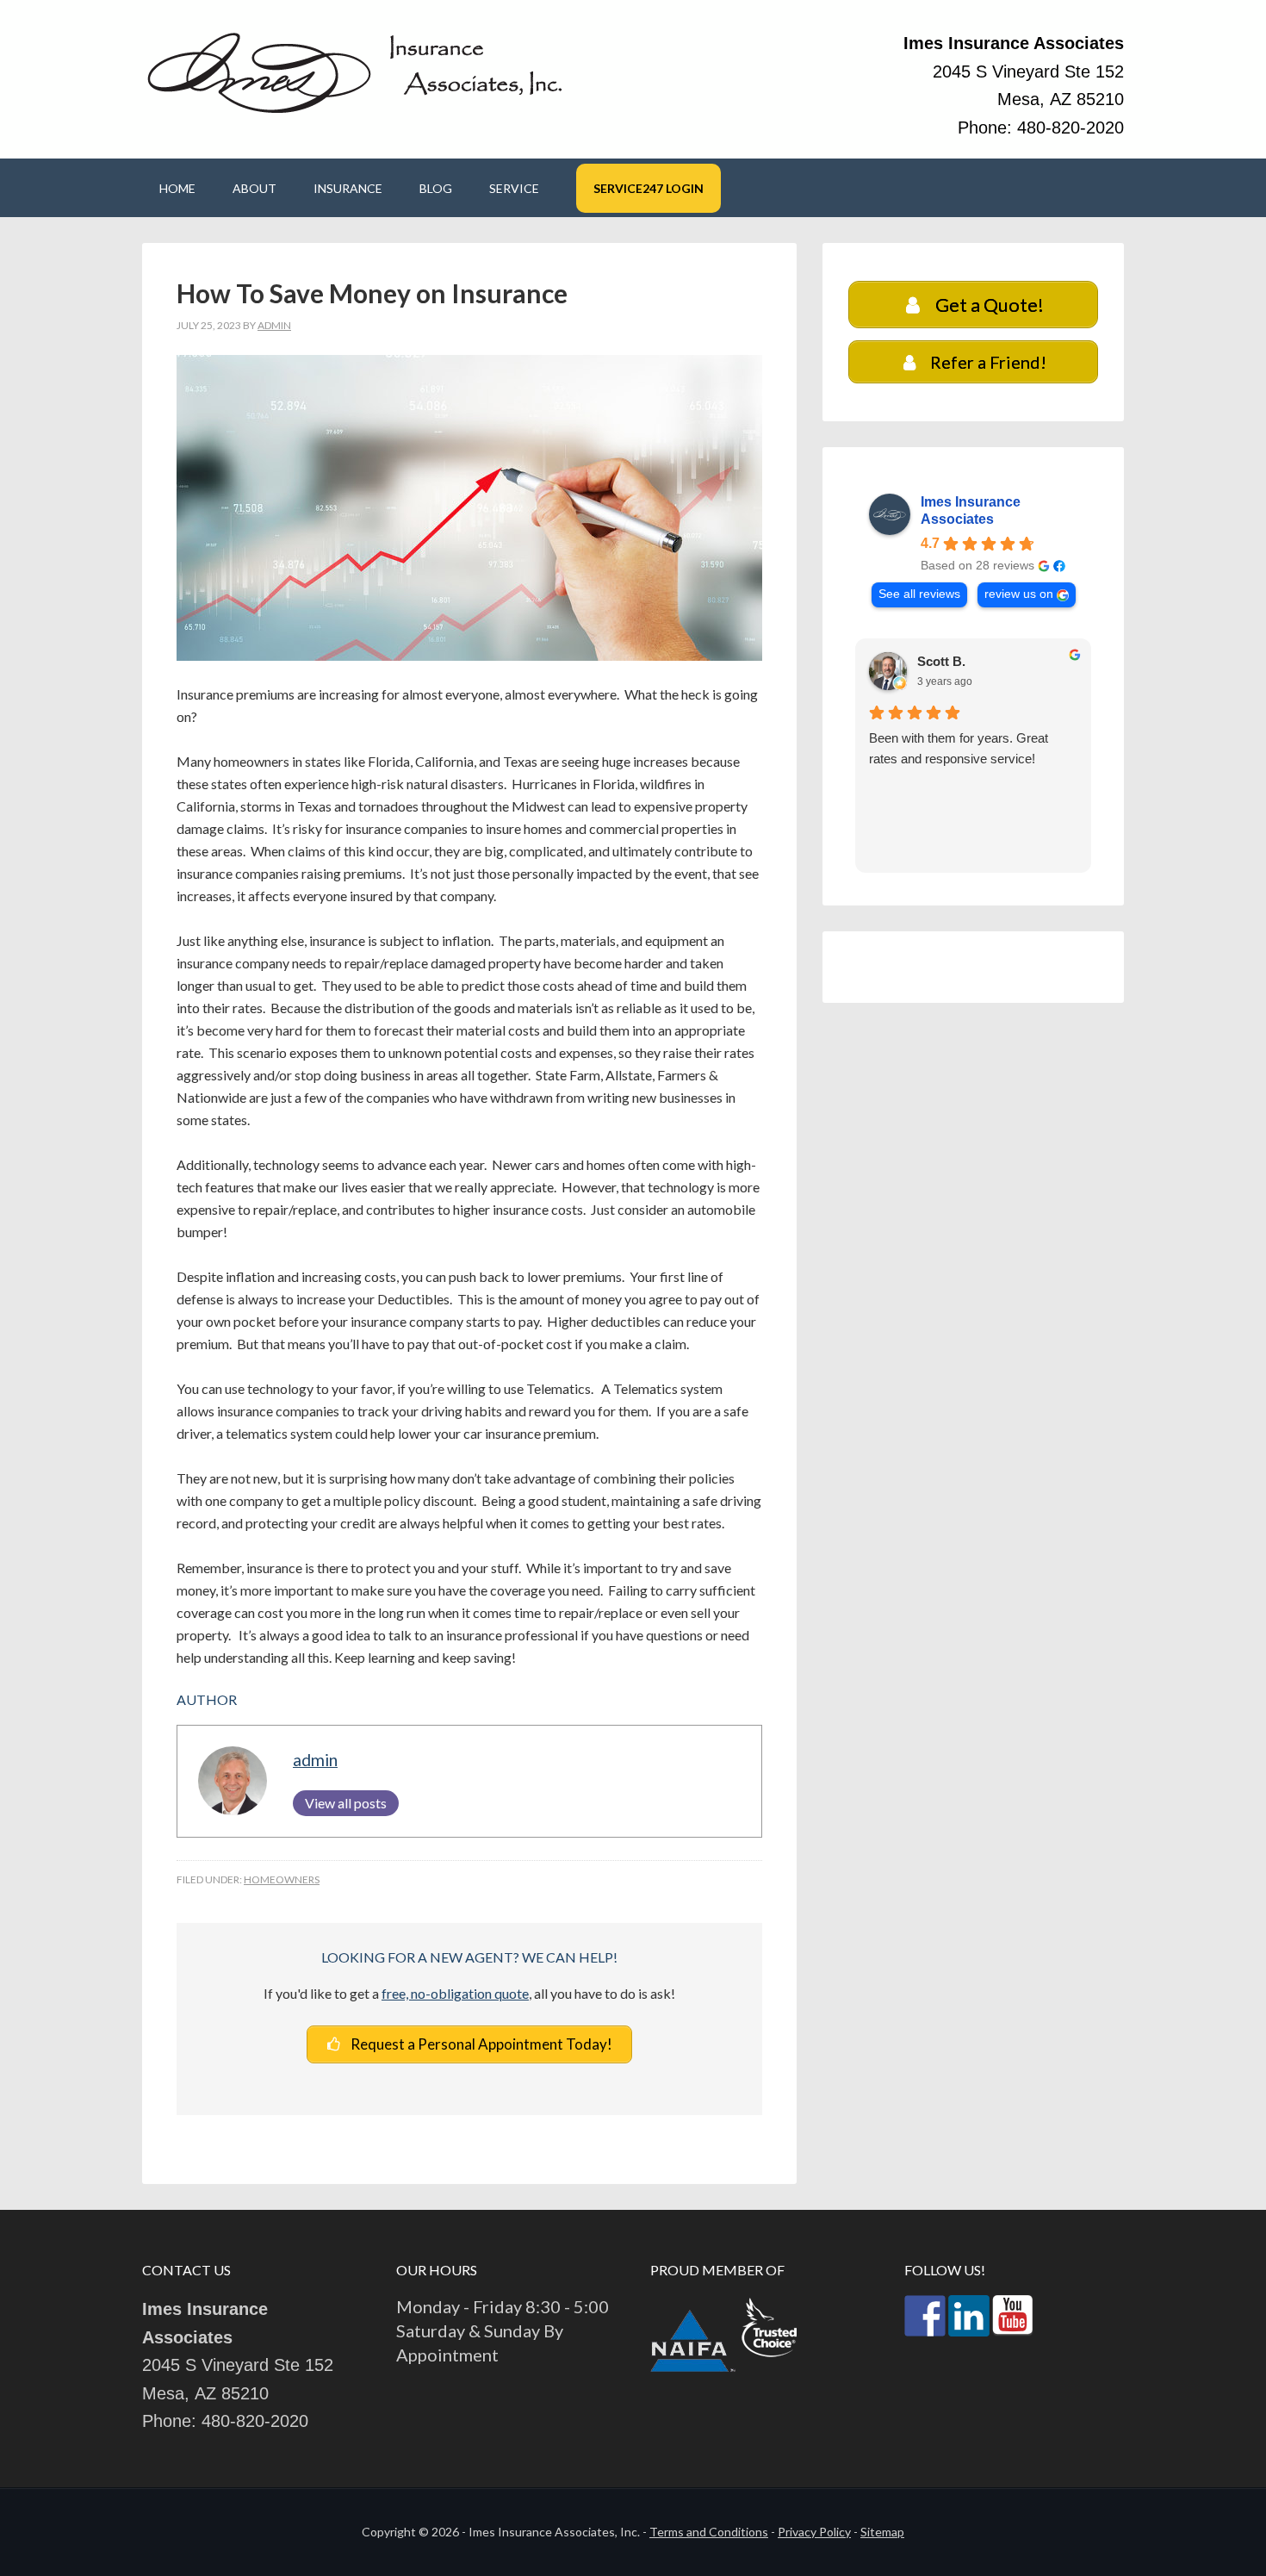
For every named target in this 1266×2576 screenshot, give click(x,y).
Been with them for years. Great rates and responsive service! (959, 748)
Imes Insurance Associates (971, 510)
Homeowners (282, 1879)
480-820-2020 (1071, 128)
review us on (1019, 594)
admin (315, 1760)
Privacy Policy (814, 2532)
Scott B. (941, 661)
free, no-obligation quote (455, 1993)
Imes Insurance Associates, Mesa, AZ (357, 71)
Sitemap (882, 2532)
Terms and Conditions (709, 2532)
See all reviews (919, 594)
